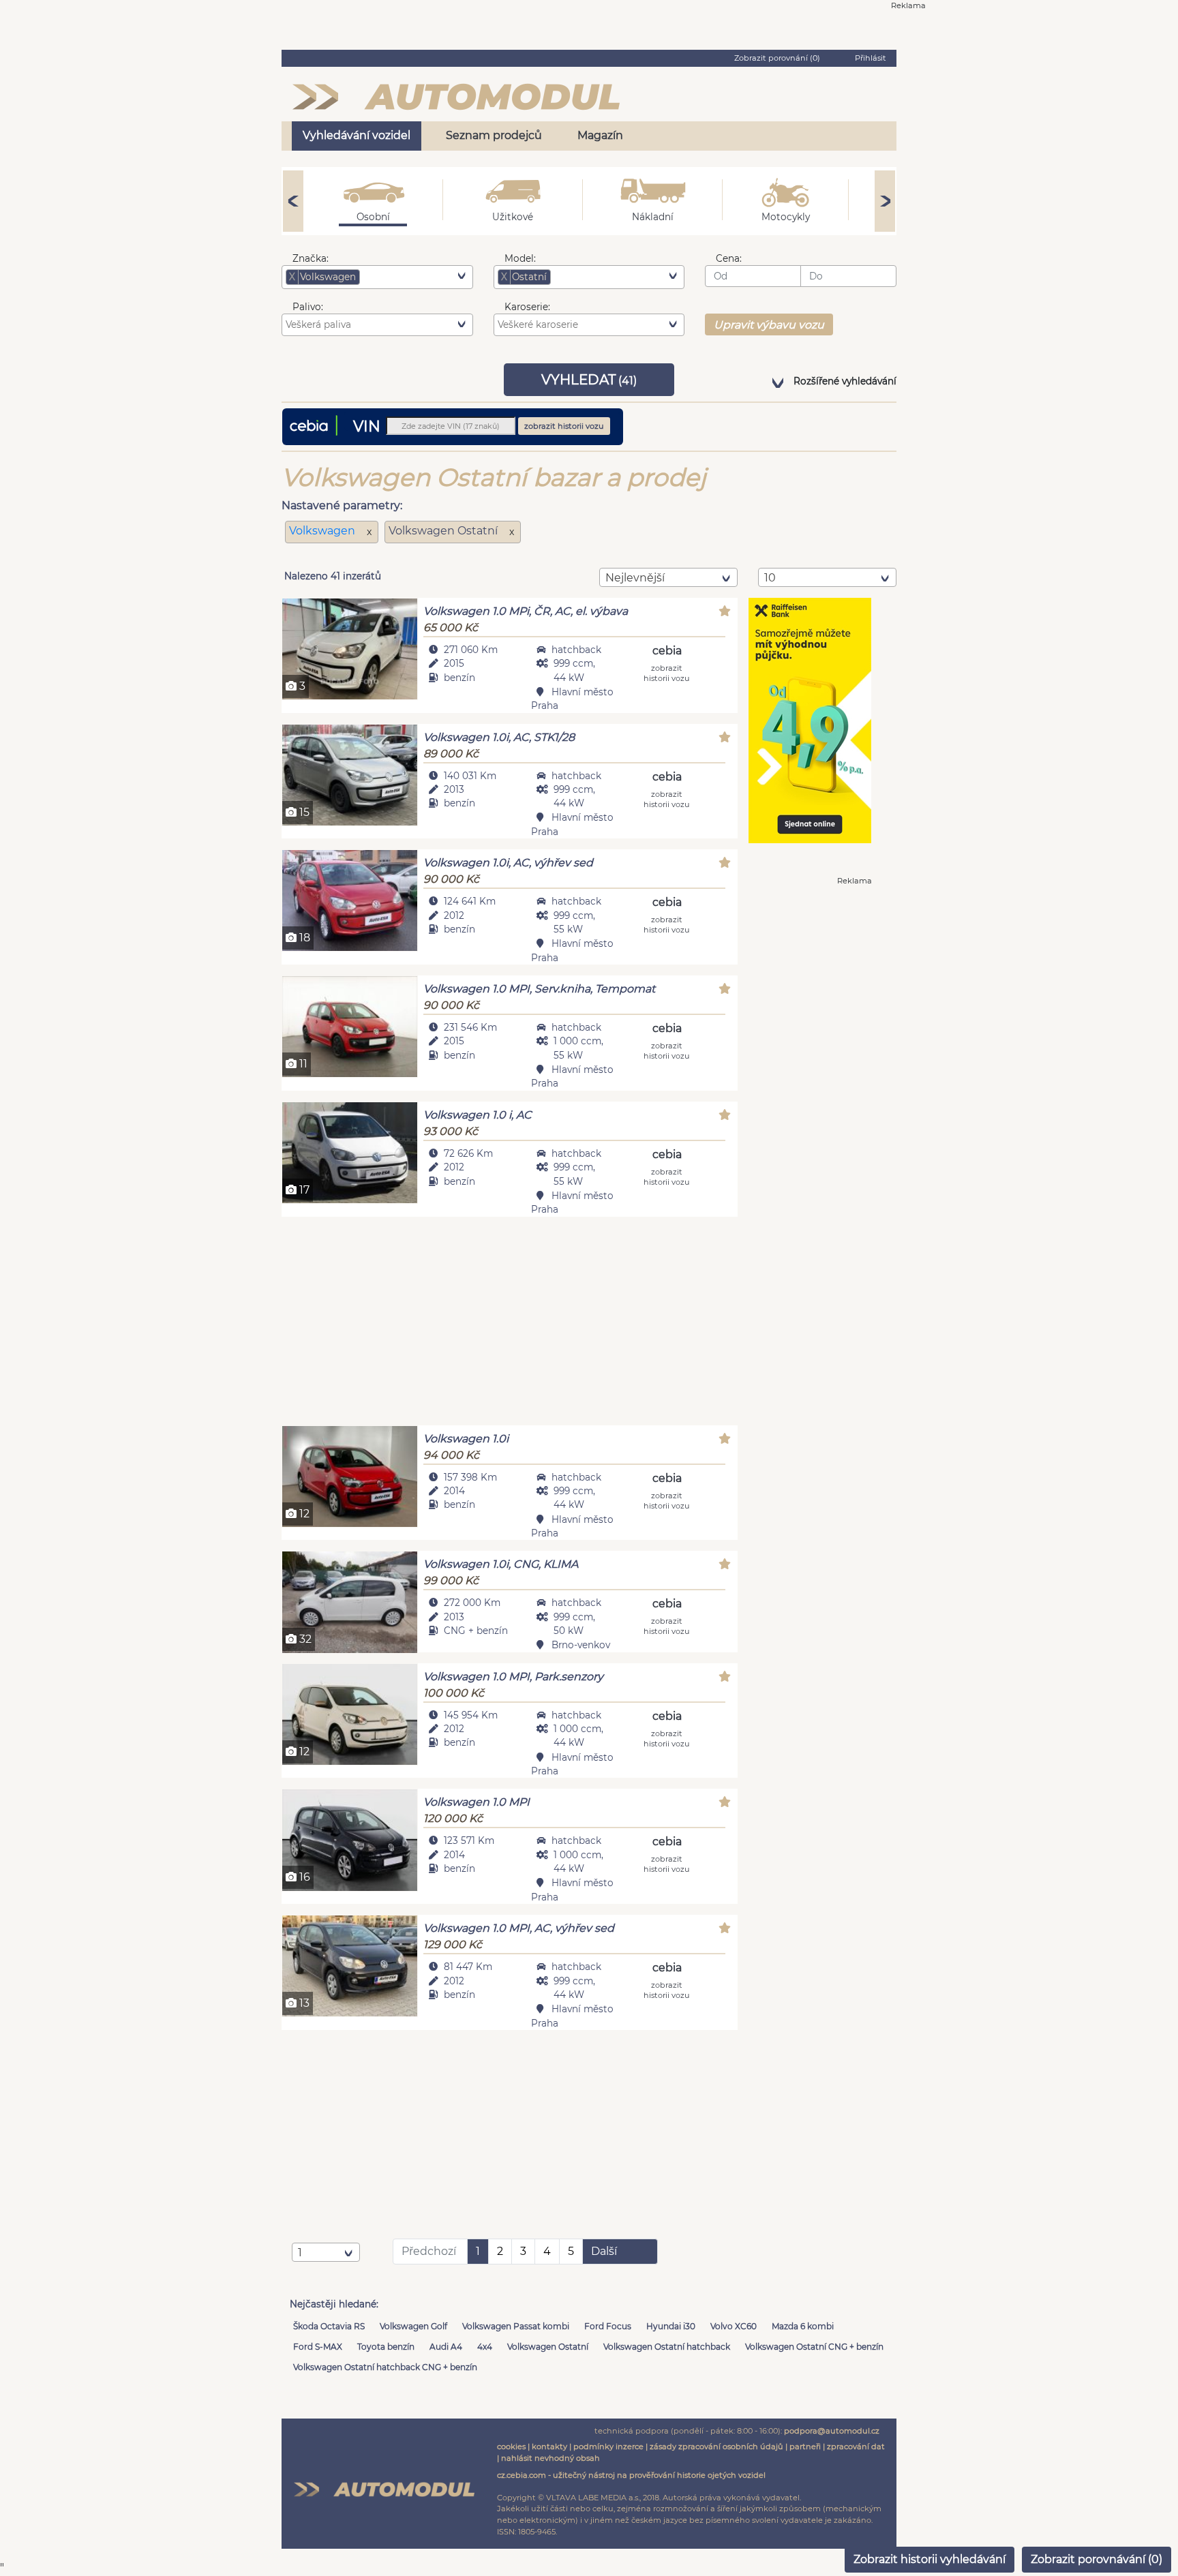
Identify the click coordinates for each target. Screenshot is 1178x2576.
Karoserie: (527, 307)
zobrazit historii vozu (564, 426)
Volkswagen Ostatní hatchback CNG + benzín (385, 2367)
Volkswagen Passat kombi (516, 2326)
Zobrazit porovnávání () (1097, 2559)
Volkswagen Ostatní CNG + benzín (814, 2347)
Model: (520, 258)
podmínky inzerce (608, 2446)
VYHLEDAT (589, 380)
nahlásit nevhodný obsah (550, 2458)
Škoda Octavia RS (329, 2326)
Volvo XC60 (734, 2326)
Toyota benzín (386, 2347)
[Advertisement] (510, 1323)
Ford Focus (608, 2326)
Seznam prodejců (494, 135)
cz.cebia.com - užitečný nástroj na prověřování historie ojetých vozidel (631, 2475)
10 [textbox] (770, 578)
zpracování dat (856, 2446)
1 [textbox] (300, 2253)
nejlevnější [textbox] (635, 578)
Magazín (600, 135)
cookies (511, 2446)
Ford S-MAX (318, 2347)
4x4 (485, 2347)
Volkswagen (323, 531)
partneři (805, 2446)
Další (604, 2251)
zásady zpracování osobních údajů (716, 2446)
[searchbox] (384, 277)
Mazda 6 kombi (803, 2326)
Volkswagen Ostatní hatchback (667, 2347)
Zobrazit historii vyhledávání (930, 2559)
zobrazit (667, 672)
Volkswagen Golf (413, 2326)
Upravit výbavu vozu (769, 325)
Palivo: (308, 307)
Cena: (729, 258)
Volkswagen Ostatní (548, 2347)
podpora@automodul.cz (832, 2431)
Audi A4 (446, 2347)
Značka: (311, 258)
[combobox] (377, 277)
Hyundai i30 (671, 2326)
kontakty (549, 2446)
